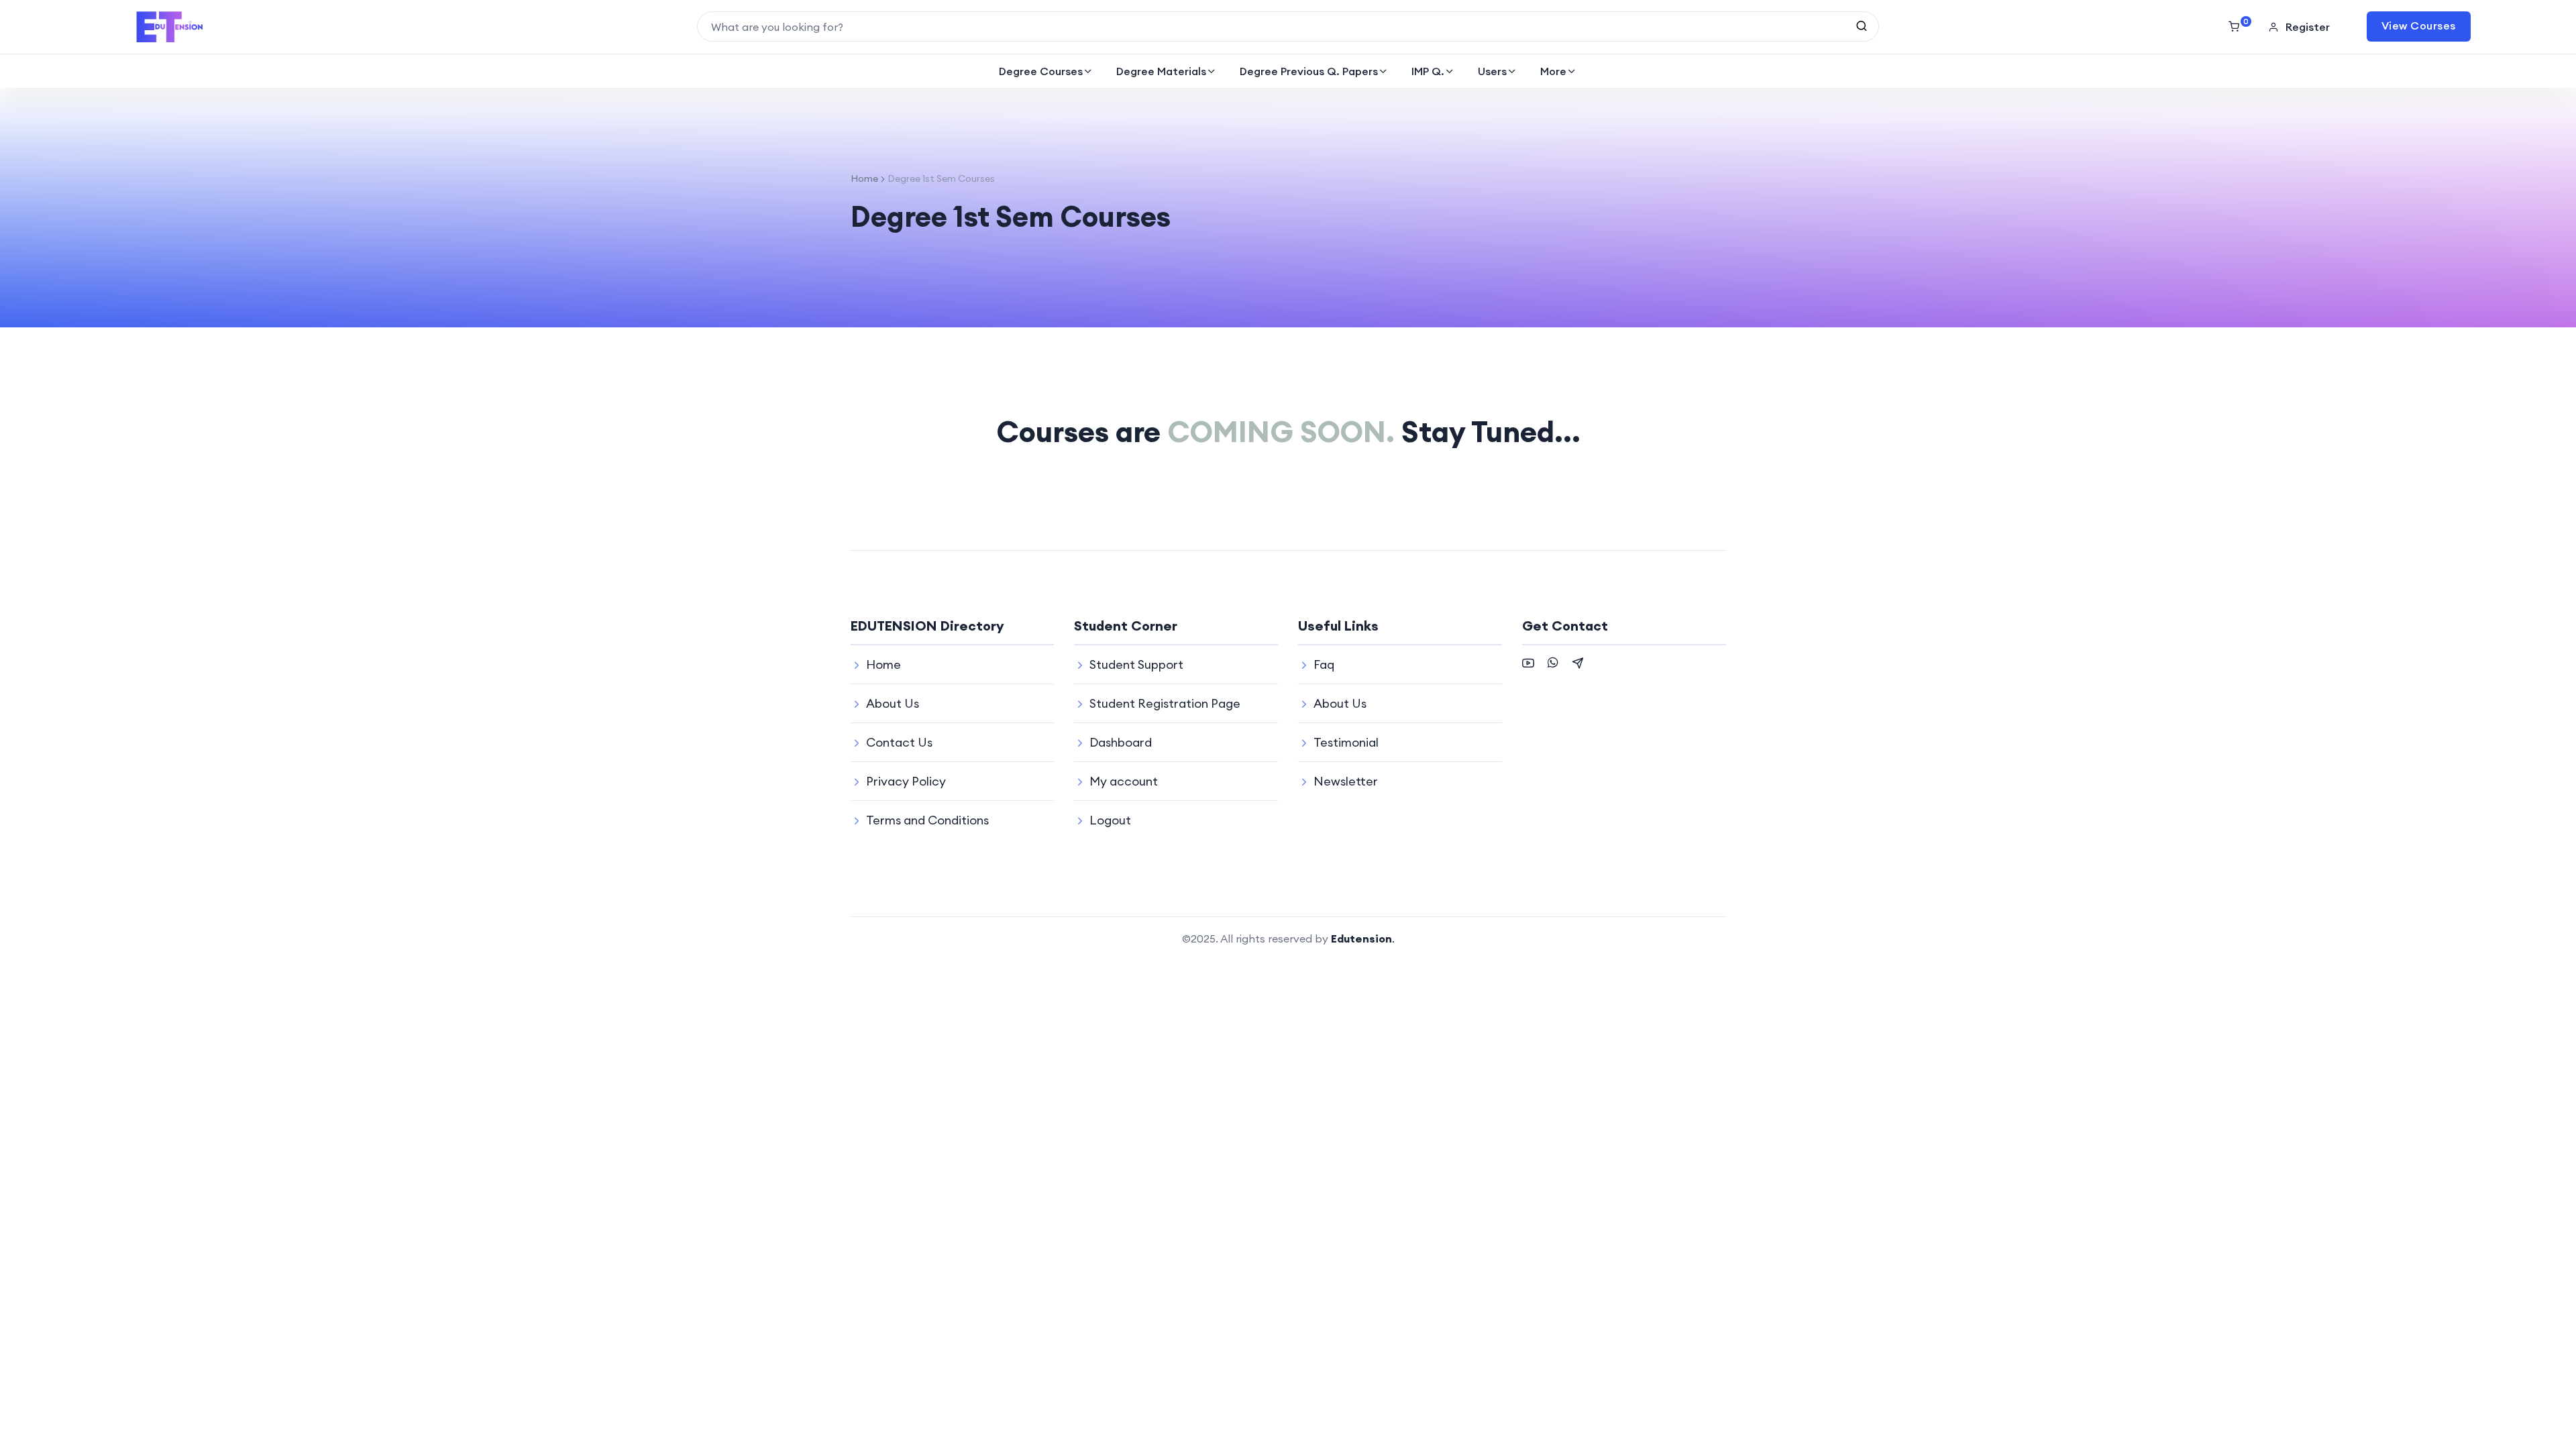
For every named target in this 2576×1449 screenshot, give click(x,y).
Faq (1324, 664)
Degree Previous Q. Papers (1309, 71)
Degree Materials (1161, 71)
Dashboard (1121, 742)
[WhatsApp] (1553, 661)
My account (1124, 781)
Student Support (1136, 664)
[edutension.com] (170, 27)
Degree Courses (1041, 71)
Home (864, 178)
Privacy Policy (906, 781)
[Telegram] (1578, 661)
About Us (893, 703)
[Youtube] (1528, 661)
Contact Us (899, 742)
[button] (2301, 27)
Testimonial (1346, 742)
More (1553, 71)
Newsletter (1346, 781)
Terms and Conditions (927, 820)
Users (1492, 71)
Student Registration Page (1165, 703)
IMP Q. (1428, 71)
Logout (1110, 820)
